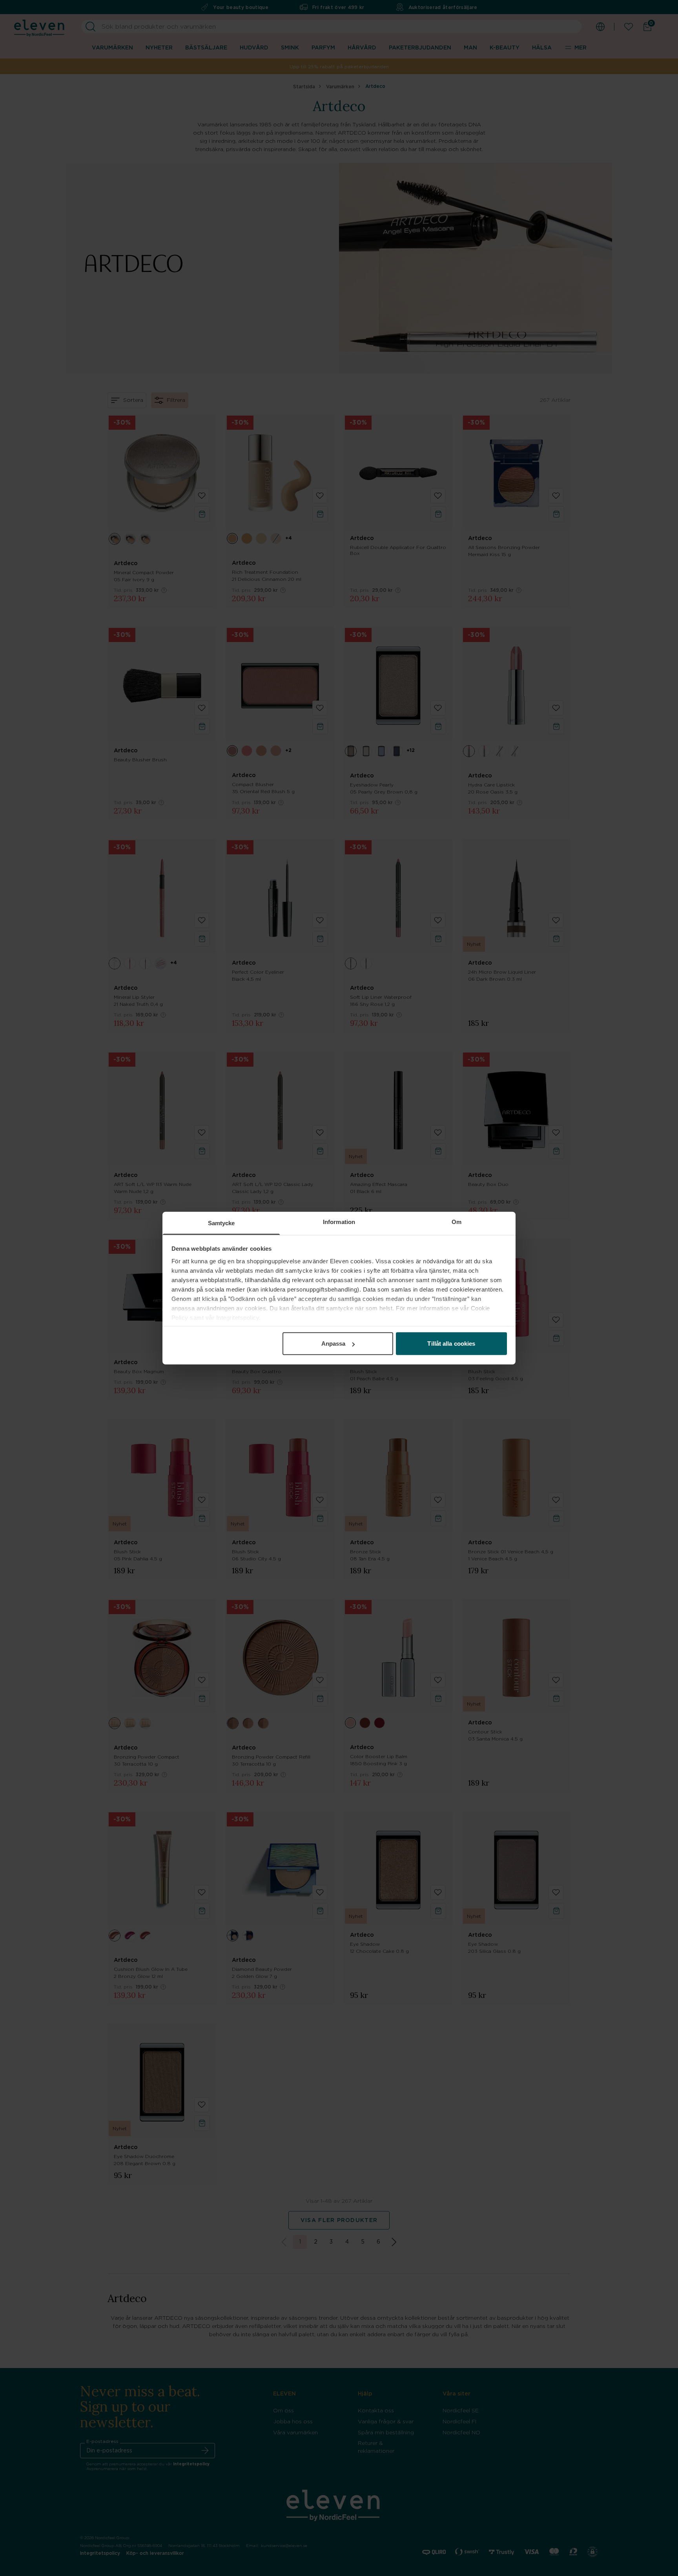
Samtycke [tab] (221, 1223)
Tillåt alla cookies (451, 1344)
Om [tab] (457, 1222)
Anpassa (334, 1344)
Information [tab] (339, 1222)
